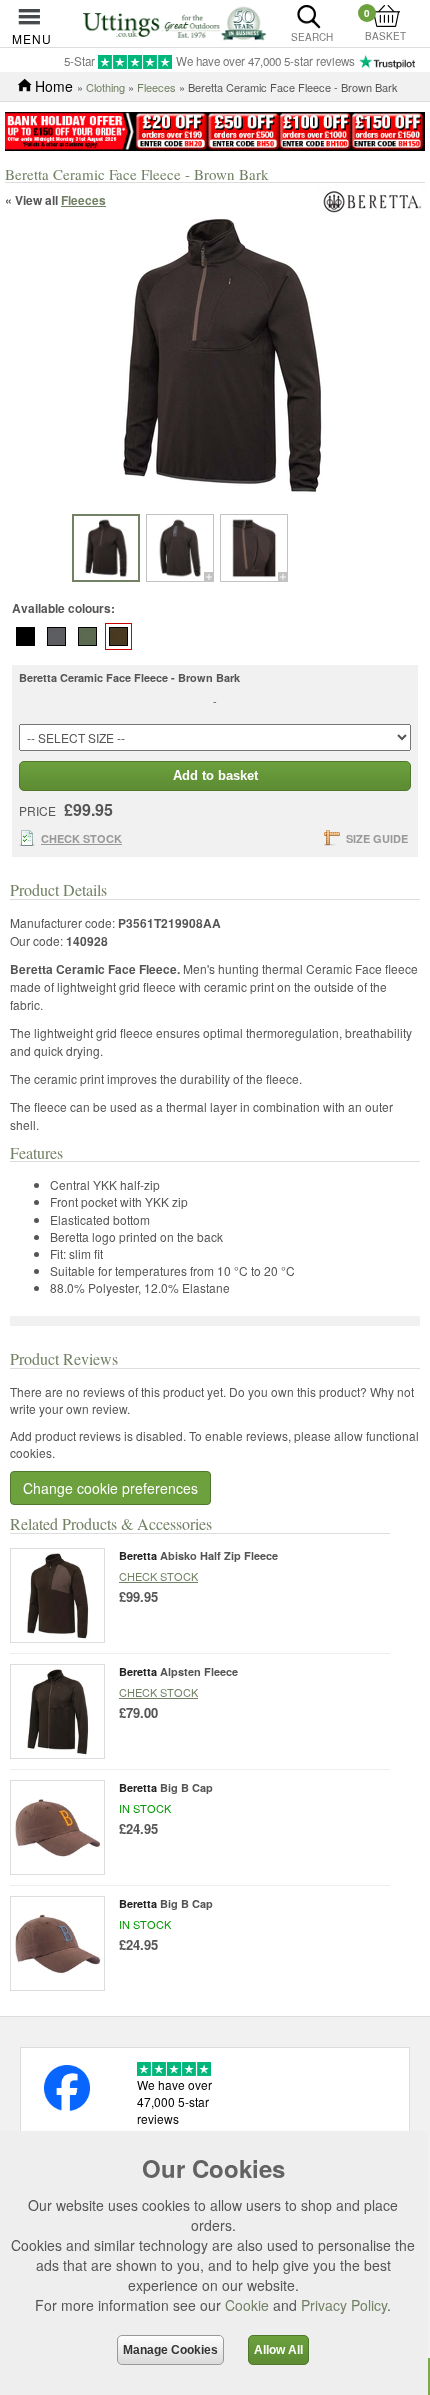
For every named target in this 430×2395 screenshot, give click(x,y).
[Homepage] (174, 22)
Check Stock (81, 838)
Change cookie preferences (110, 1488)
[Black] (26, 637)
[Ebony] (57, 637)
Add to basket (215, 775)
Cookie (247, 2305)
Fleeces (156, 87)
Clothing (105, 87)
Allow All (278, 2350)
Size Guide (377, 838)
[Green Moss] (88, 637)
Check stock (158, 1576)
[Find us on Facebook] (67, 2105)
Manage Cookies (170, 2350)
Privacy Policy (344, 2305)
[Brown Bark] (119, 637)
